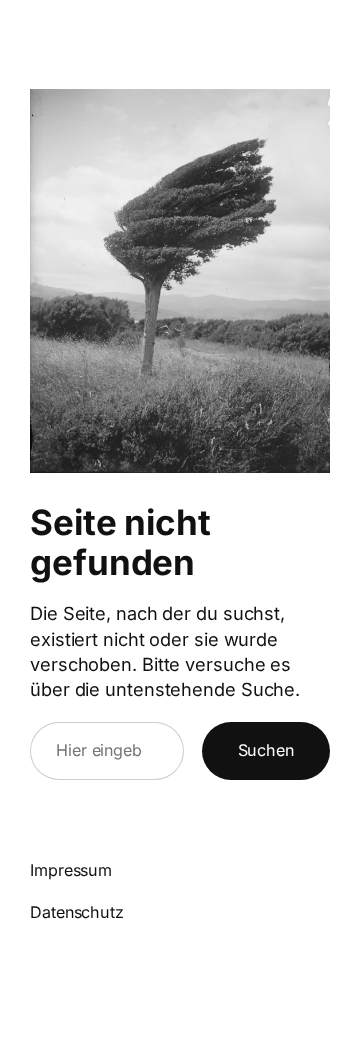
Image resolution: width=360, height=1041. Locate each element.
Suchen (266, 750)
